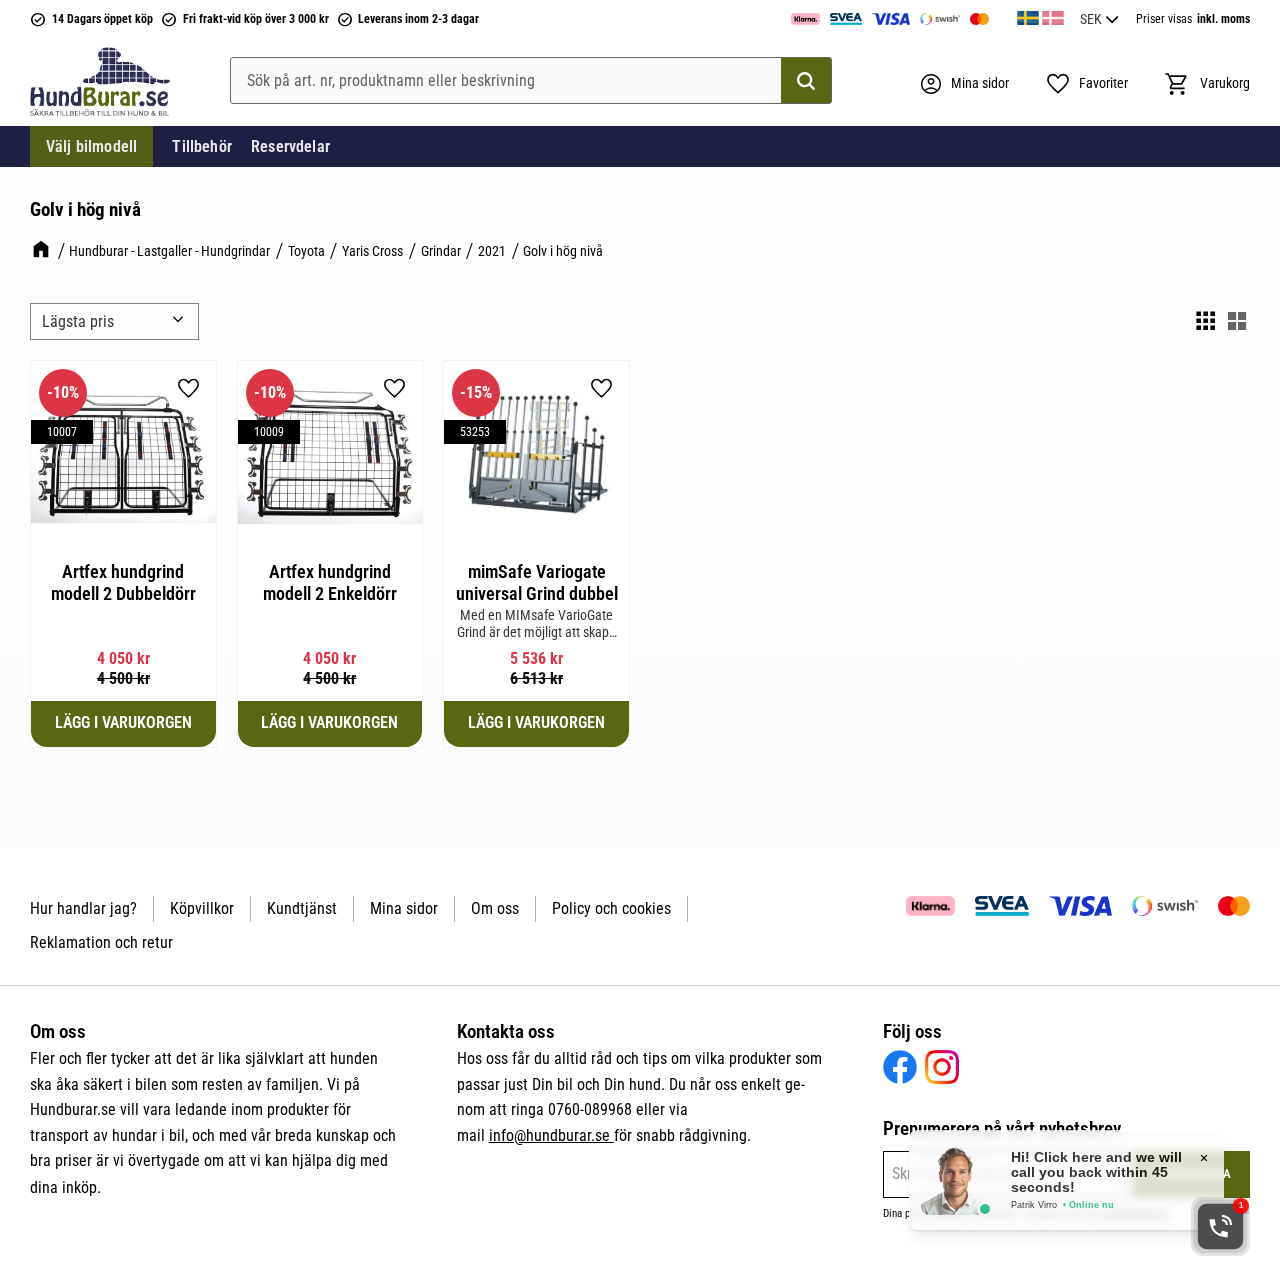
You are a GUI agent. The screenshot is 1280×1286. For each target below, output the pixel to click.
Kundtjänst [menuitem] (302, 908)
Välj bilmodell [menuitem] (91, 146)
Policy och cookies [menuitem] (611, 908)
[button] (1086, 84)
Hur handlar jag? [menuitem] (83, 908)
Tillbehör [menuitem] (201, 146)
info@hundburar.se (551, 1135)
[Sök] (806, 81)
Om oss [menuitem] (495, 908)
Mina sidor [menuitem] (404, 908)
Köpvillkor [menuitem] (202, 908)
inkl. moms (1223, 19)
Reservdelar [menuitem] (290, 146)
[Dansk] (1053, 15)
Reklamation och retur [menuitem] (101, 942)
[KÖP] (123, 724)
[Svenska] (1028, 15)
